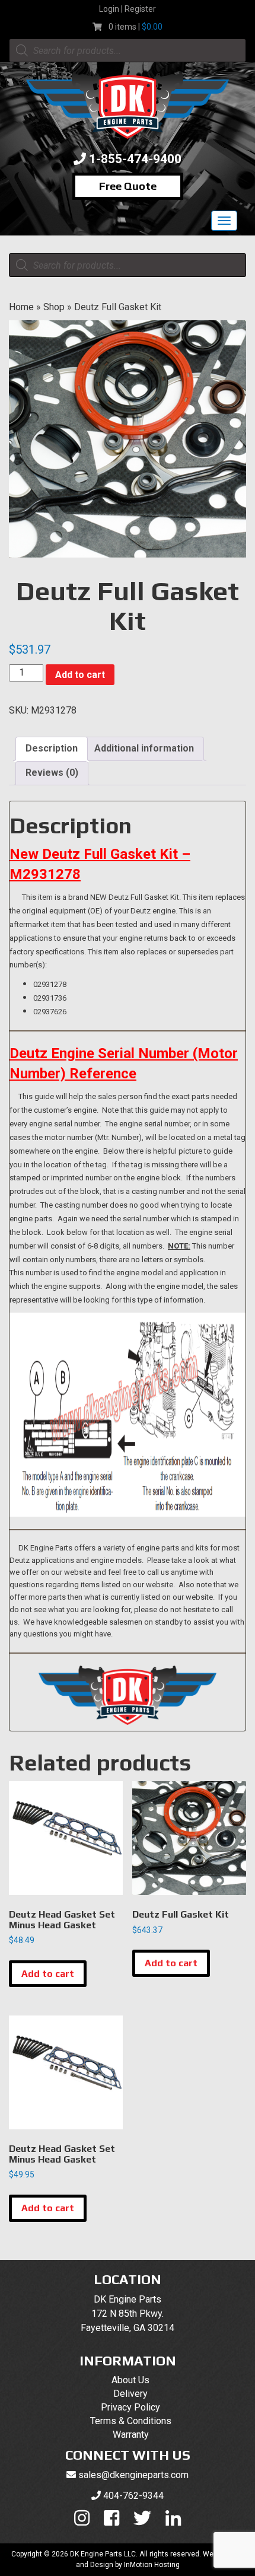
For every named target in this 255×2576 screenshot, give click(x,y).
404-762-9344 (133, 2496)
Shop (54, 307)
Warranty (131, 2435)
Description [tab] (52, 748)
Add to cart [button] (48, 1974)
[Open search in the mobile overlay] (128, 50)
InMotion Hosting (152, 2565)
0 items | (136, 27)
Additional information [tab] (144, 748)
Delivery (130, 2394)
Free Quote (128, 186)
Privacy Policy (130, 2407)
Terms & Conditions (131, 2421)
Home (21, 307)
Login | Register (128, 9)
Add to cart (80, 675)
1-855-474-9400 (135, 159)
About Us (130, 2380)
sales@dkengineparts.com (133, 2475)
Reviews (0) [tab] (52, 773)
